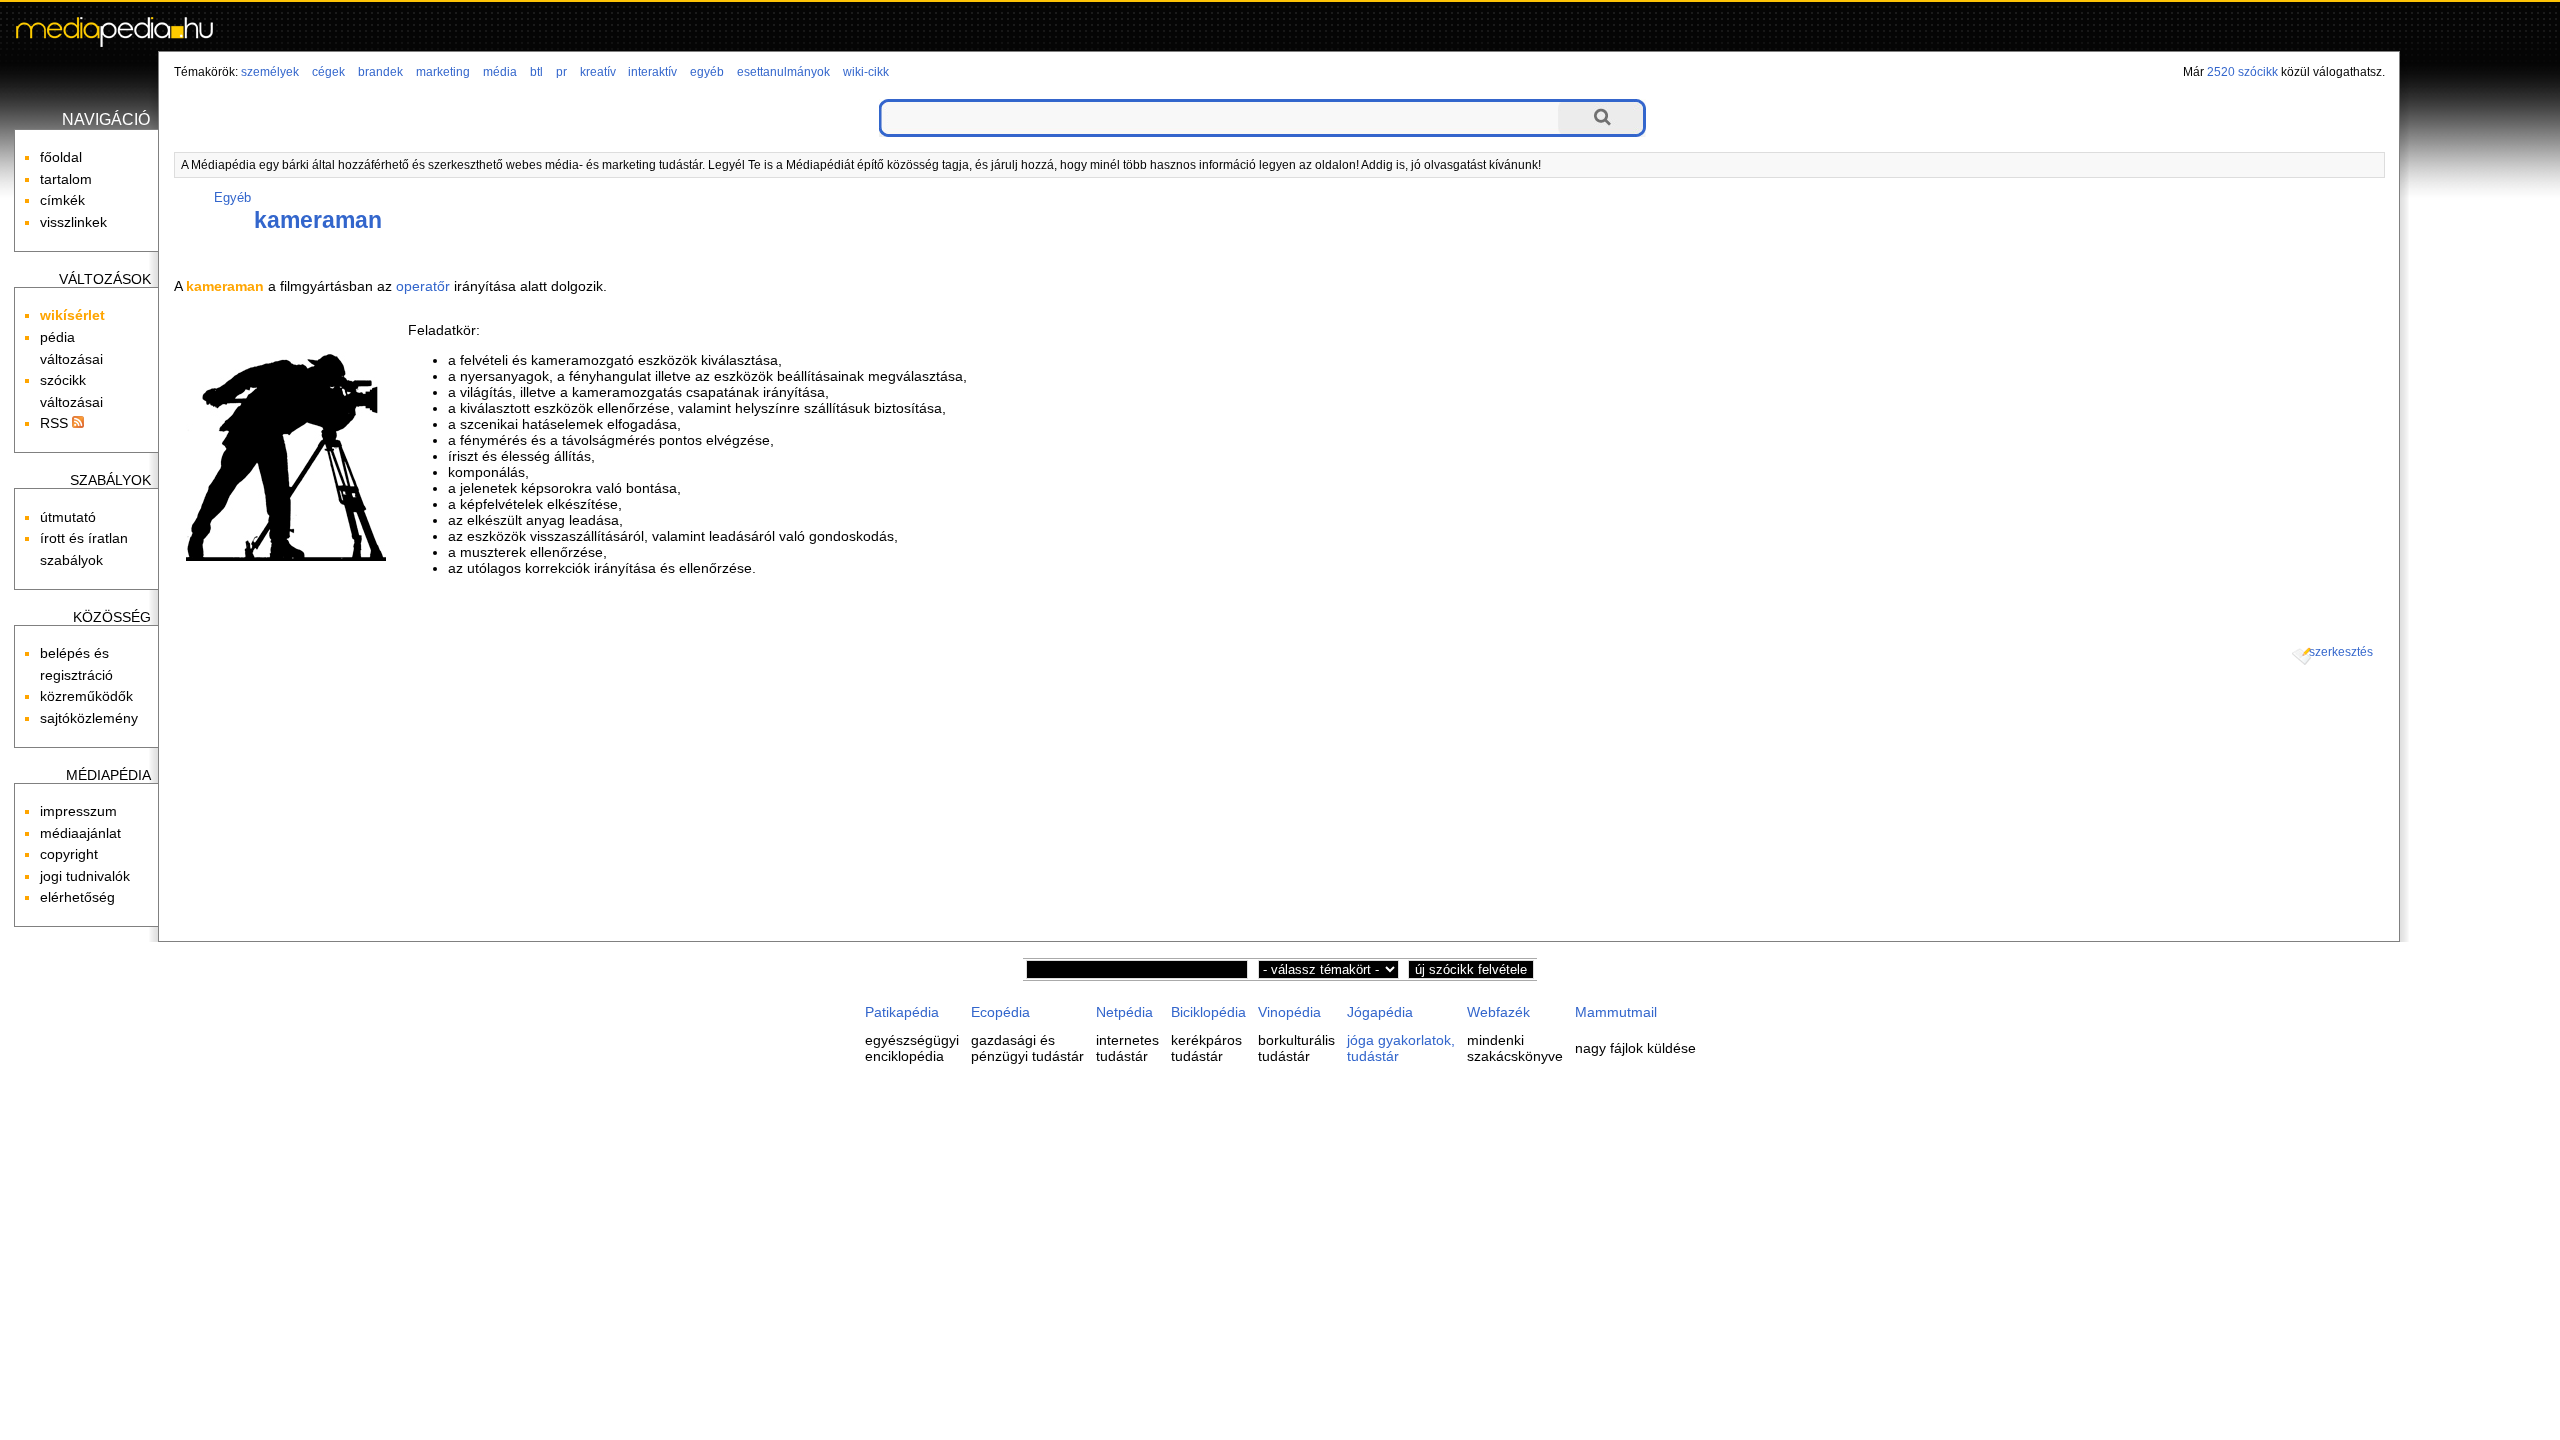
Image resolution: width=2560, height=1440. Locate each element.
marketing (443, 72)
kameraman (318, 220)
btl (536, 72)
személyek (270, 72)
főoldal (61, 157)
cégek (328, 72)
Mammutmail (1616, 1012)
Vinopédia (1289, 1012)
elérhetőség (77, 897)
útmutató (68, 517)
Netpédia (1124, 1012)
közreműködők (86, 696)
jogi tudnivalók (85, 876)
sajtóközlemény (89, 718)
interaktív (652, 72)
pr (561, 72)
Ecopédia (1000, 1012)
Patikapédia (902, 1012)
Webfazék (1498, 1012)
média (500, 72)
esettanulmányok (783, 72)
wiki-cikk (866, 72)
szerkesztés (2341, 652)
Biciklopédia (1208, 1012)
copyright (69, 854)
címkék (62, 200)
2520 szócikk (2242, 72)
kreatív (598, 72)
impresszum (78, 811)
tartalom (66, 179)
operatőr (423, 286)
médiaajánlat (80, 833)
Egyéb (232, 197)
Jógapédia (1380, 1012)
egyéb (707, 72)
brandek (380, 72)
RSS (56, 423)
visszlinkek (73, 222)
